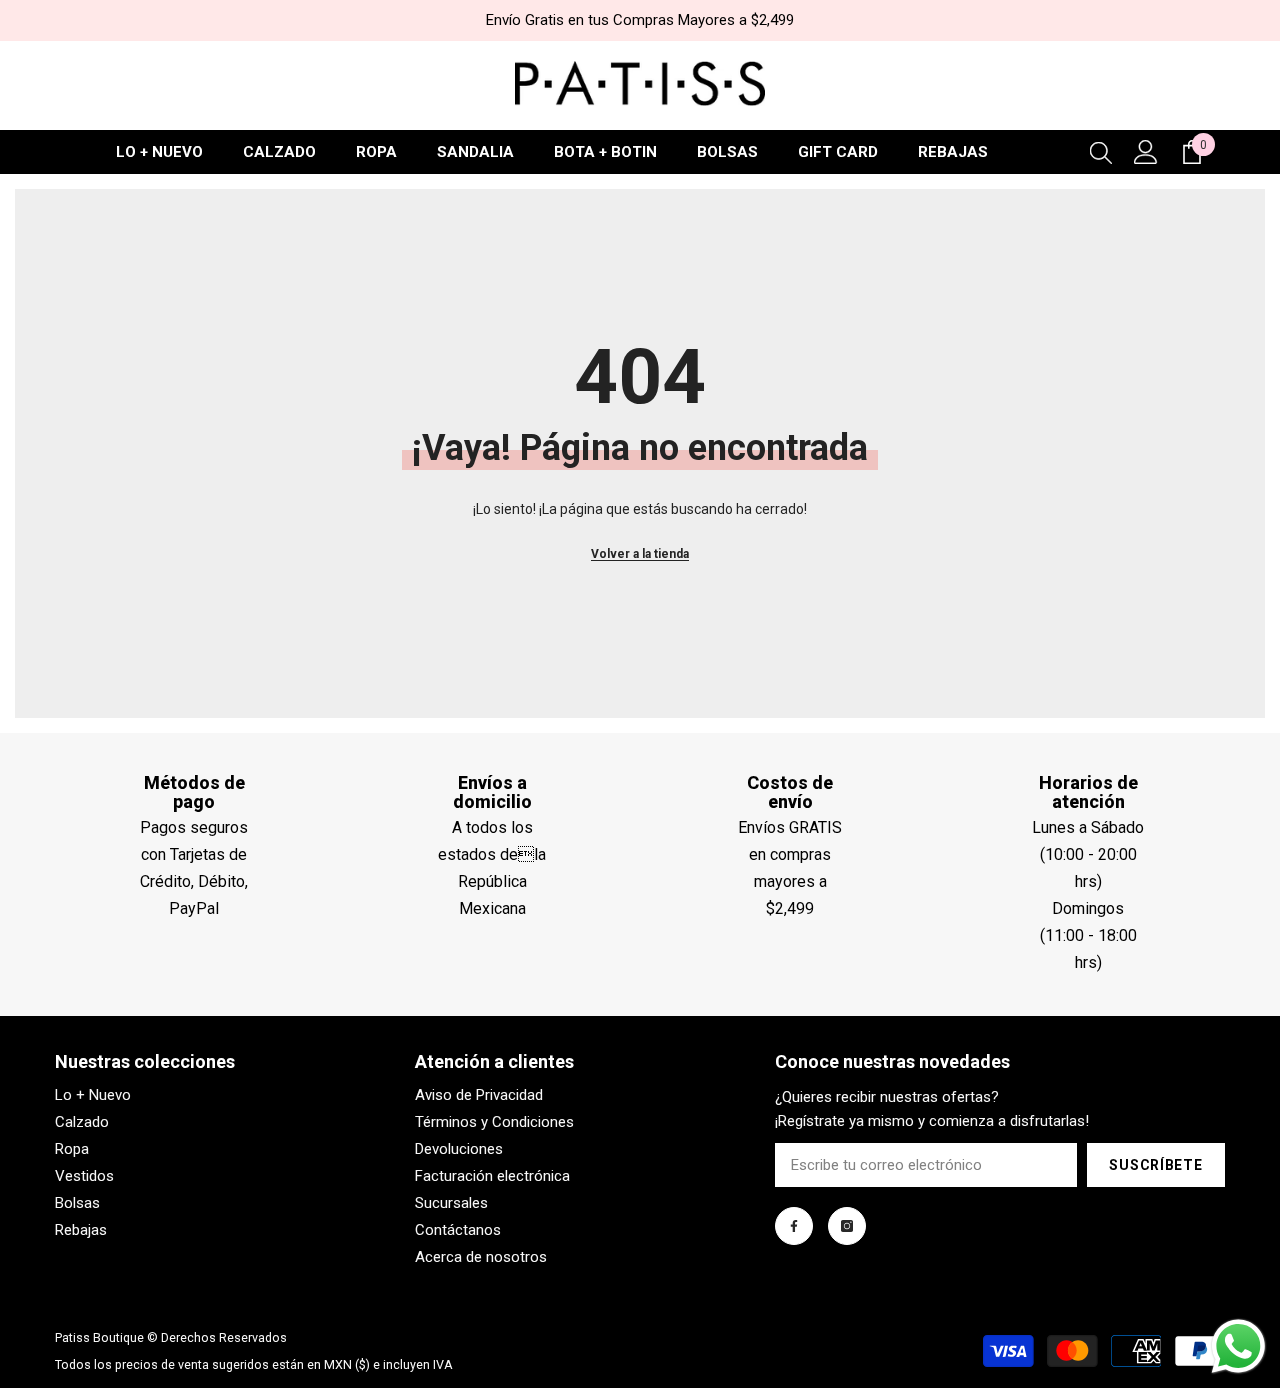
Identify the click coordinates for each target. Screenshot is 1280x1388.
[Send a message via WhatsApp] (1238, 1346)
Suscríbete (1155, 1165)
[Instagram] (847, 1226)
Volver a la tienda (640, 554)
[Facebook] (794, 1226)
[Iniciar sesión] (1146, 152)
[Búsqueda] (1101, 152)
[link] (194, 793)
